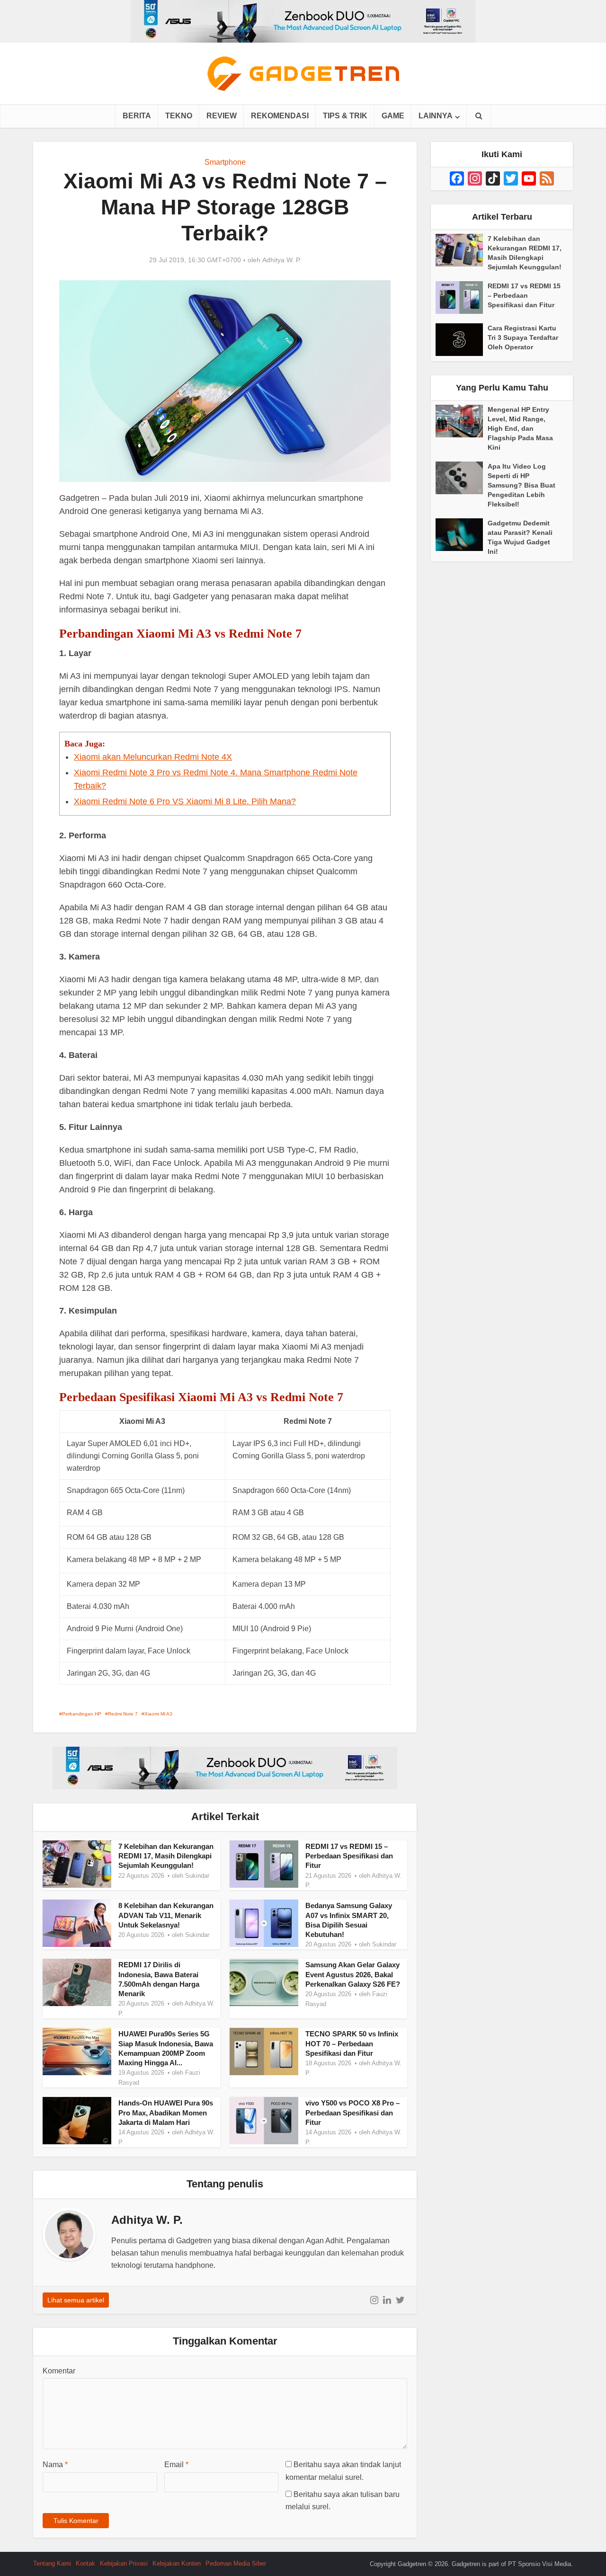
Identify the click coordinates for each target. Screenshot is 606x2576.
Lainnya (436, 116)
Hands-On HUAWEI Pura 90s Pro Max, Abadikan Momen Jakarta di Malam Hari (166, 2113)
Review (222, 116)
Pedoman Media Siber (236, 2563)
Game (393, 116)
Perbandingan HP (82, 1714)
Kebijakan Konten (177, 2563)
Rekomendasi (280, 116)
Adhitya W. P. (282, 260)
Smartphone (225, 162)
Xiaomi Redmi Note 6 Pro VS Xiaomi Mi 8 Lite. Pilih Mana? (185, 801)
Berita (137, 116)
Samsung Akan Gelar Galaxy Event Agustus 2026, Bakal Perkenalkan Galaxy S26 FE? (353, 1974)
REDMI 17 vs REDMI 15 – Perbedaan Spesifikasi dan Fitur (349, 1856)
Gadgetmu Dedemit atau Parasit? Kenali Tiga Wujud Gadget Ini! (520, 537)
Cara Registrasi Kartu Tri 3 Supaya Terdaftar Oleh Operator (523, 338)
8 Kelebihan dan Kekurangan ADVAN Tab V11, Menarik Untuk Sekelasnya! (166, 1915)
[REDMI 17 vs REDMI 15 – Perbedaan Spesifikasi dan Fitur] (462, 298)
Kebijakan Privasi (124, 2563)
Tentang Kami (52, 2563)
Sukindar (197, 1876)
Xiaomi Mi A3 (158, 1714)
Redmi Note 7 (123, 1714)
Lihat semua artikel (76, 2300)
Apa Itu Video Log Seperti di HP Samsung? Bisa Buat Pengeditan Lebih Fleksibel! (521, 485)
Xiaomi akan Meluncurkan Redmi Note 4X (153, 757)
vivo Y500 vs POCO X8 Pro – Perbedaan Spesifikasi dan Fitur (352, 2113)
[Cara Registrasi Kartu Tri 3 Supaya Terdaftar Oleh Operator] (462, 340)
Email (176, 2465)
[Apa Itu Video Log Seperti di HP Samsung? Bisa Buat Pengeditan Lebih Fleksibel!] (462, 478)
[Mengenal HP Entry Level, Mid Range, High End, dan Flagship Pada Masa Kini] (462, 421)
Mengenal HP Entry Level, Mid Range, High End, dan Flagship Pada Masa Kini (520, 428)
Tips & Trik (345, 116)
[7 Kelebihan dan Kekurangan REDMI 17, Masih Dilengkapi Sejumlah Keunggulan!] (462, 250)
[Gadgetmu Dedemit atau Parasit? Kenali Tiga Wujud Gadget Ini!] (462, 535)
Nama (55, 2465)
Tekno (179, 116)
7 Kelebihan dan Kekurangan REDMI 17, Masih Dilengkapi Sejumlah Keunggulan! (166, 1856)
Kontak (85, 2563)
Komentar (59, 2371)
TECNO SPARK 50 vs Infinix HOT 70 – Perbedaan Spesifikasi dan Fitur (352, 2043)
